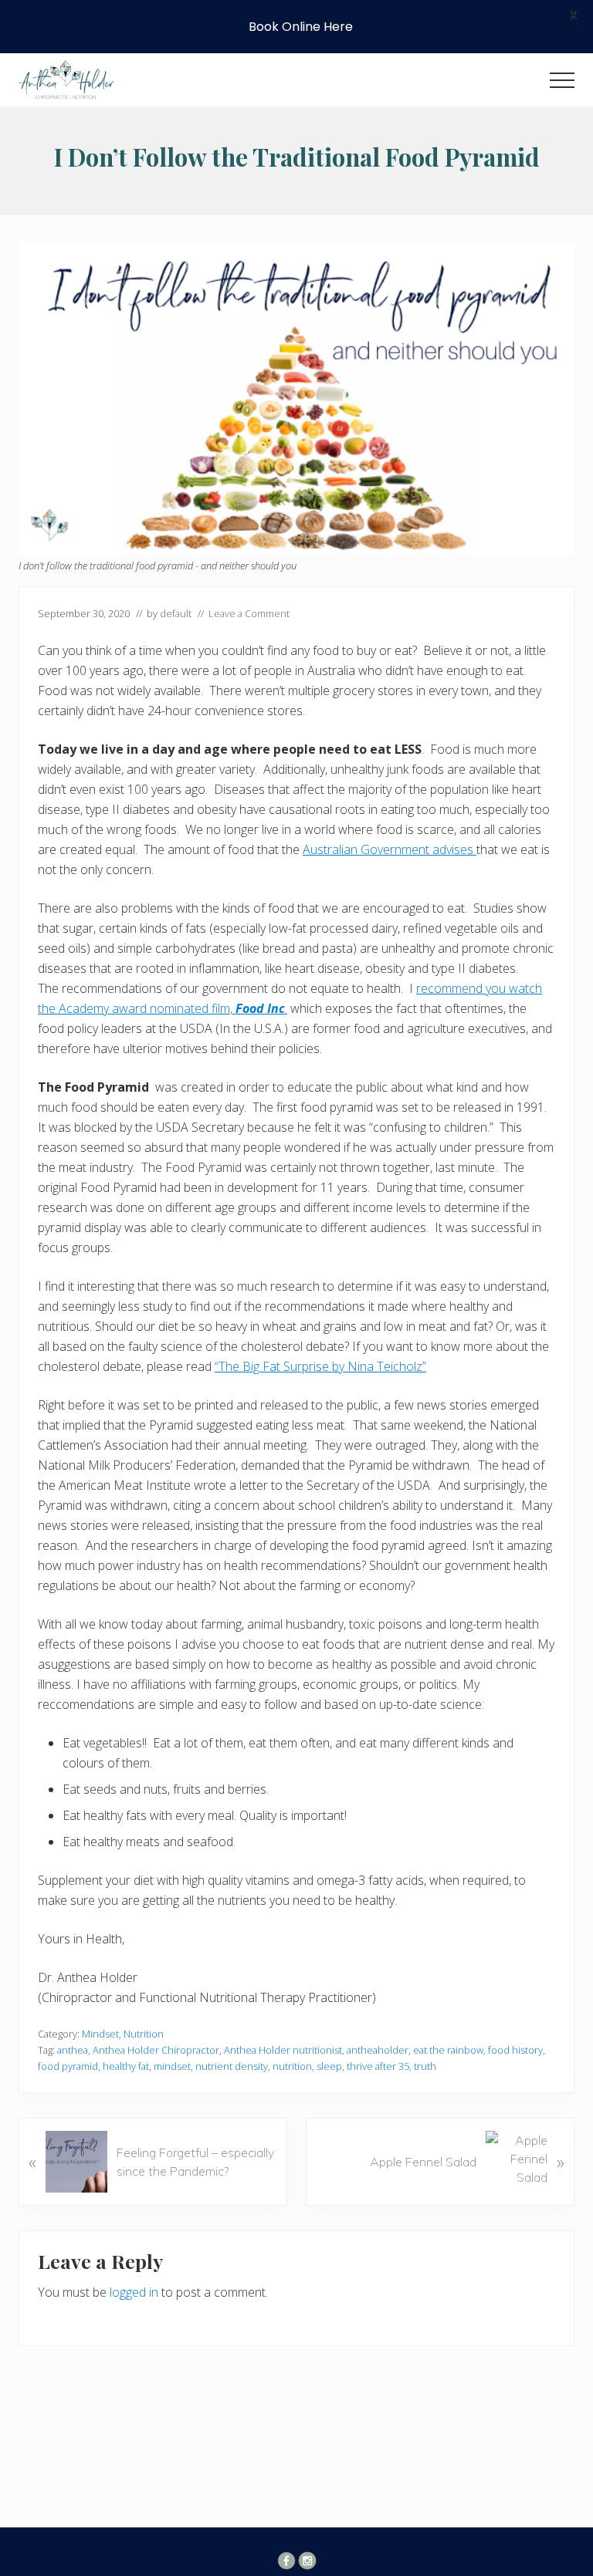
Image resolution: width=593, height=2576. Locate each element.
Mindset (100, 2034)
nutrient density (232, 2066)
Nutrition (144, 2034)
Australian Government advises (390, 849)
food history (515, 2050)
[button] (562, 80)
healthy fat (126, 2066)
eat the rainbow (448, 2050)
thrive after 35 (378, 2066)
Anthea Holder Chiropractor (156, 2050)
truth (425, 2066)
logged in (134, 2292)
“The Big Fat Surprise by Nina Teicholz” (320, 1366)
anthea (73, 2050)
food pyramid (68, 2066)
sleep (329, 2066)
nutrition (292, 2066)
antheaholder (378, 2050)
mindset (172, 2066)
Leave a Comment (249, 613)
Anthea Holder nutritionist (283, 2050)
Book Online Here (301, 27)
